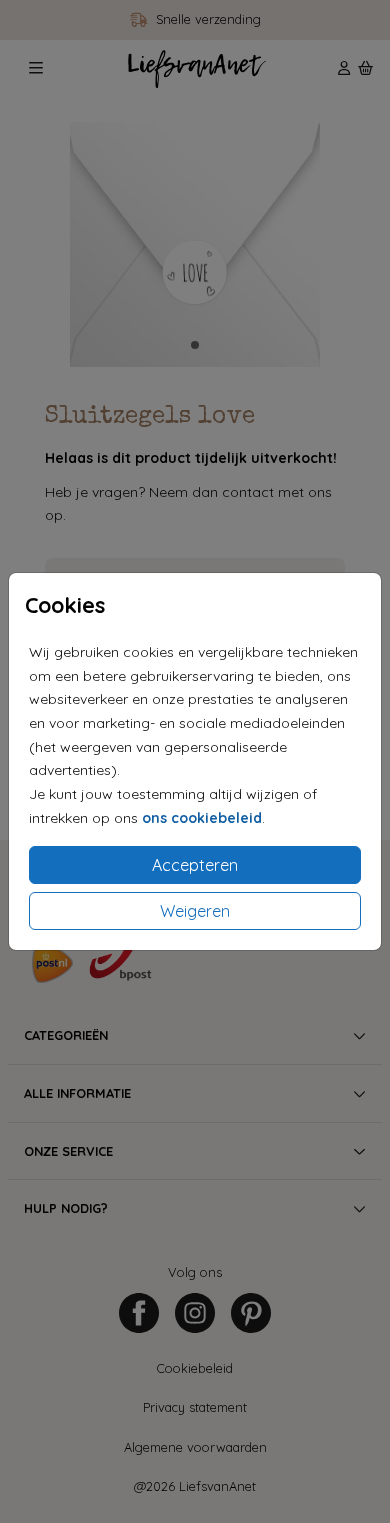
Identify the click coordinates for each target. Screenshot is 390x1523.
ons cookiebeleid (202, 818)
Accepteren (195, 865)
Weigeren (195, 911)
